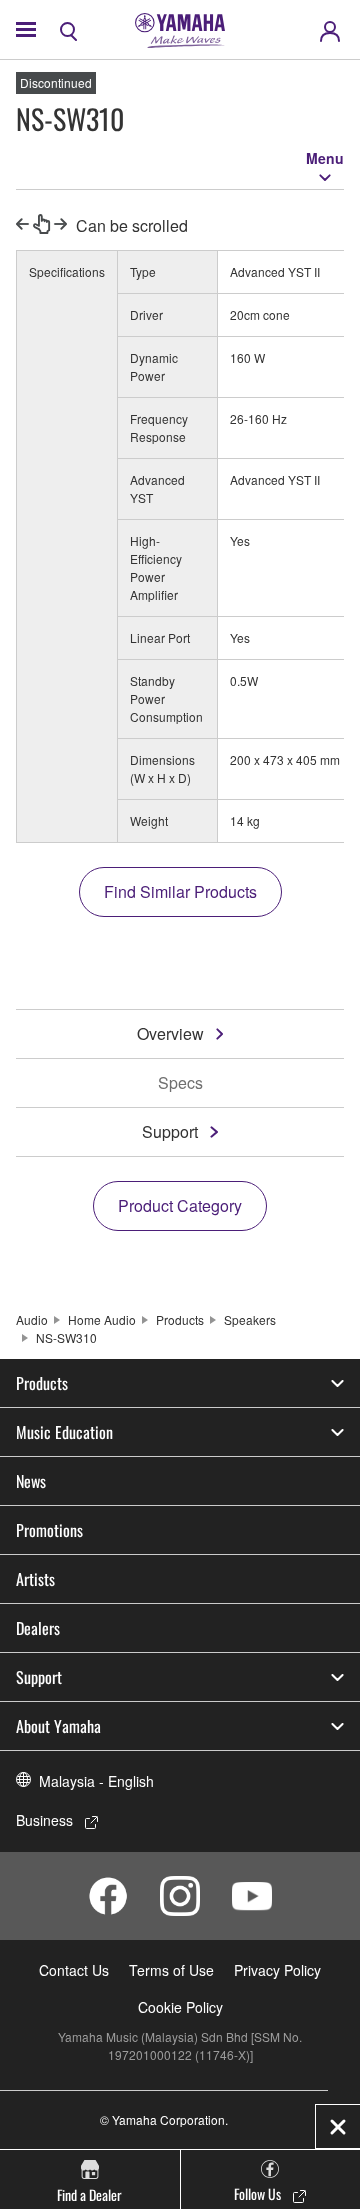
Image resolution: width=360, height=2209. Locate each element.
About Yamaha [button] (58, 1726)
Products (180, 1319)
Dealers (38, 1628)
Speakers (250, 1319)
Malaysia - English (96, 1781)
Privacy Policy (277, 1970)
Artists (35, 1579)
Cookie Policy (180, 2007)
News (31, 1481)
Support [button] (39, 1677)
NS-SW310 (66, 1337)
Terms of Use (171, 1970)
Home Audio (102, 1319)
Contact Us (74, 1970)
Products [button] (42, 1383)
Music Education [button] (64, 1432)
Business (44, 1820)
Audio (32, 1319)
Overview (170, 1033)
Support (170, 1131)
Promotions (49, 1530)
